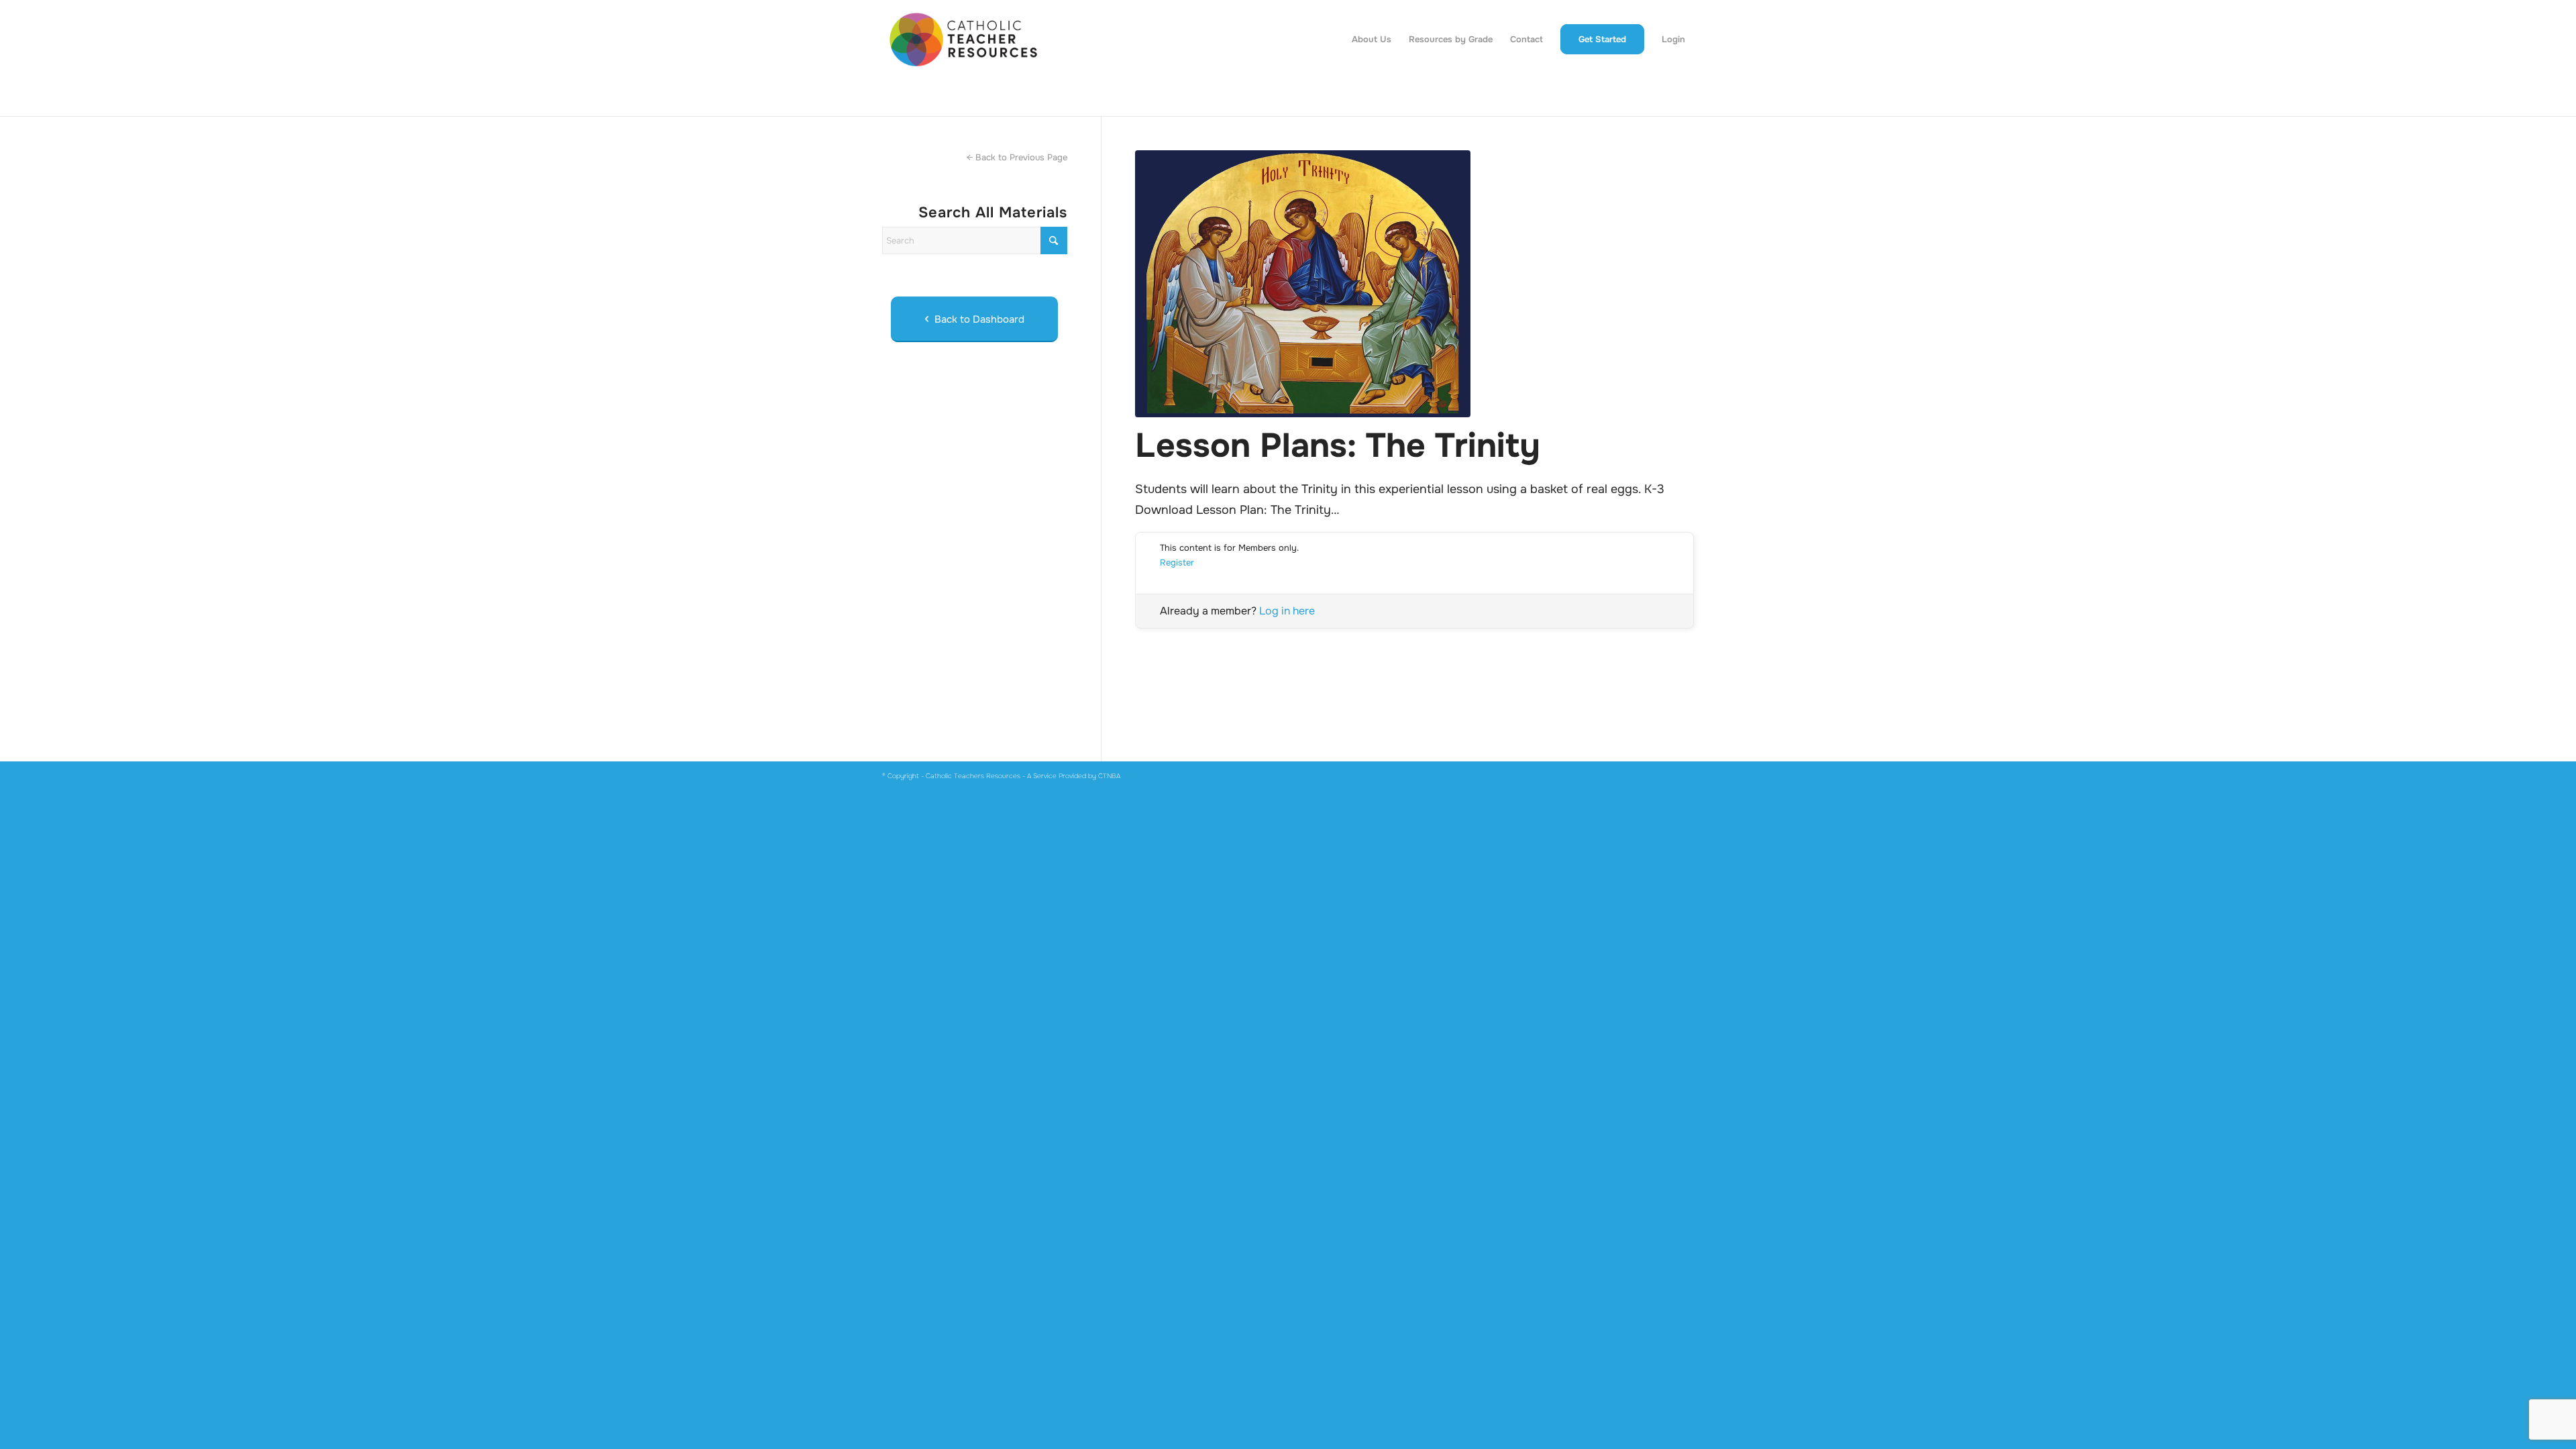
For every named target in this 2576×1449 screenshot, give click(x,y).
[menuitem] (1372, 40)
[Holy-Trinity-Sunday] (1414, 284)
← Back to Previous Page (1017, 157)
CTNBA (1109, 776)
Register (1177, 562)
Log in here (1287, 611)
